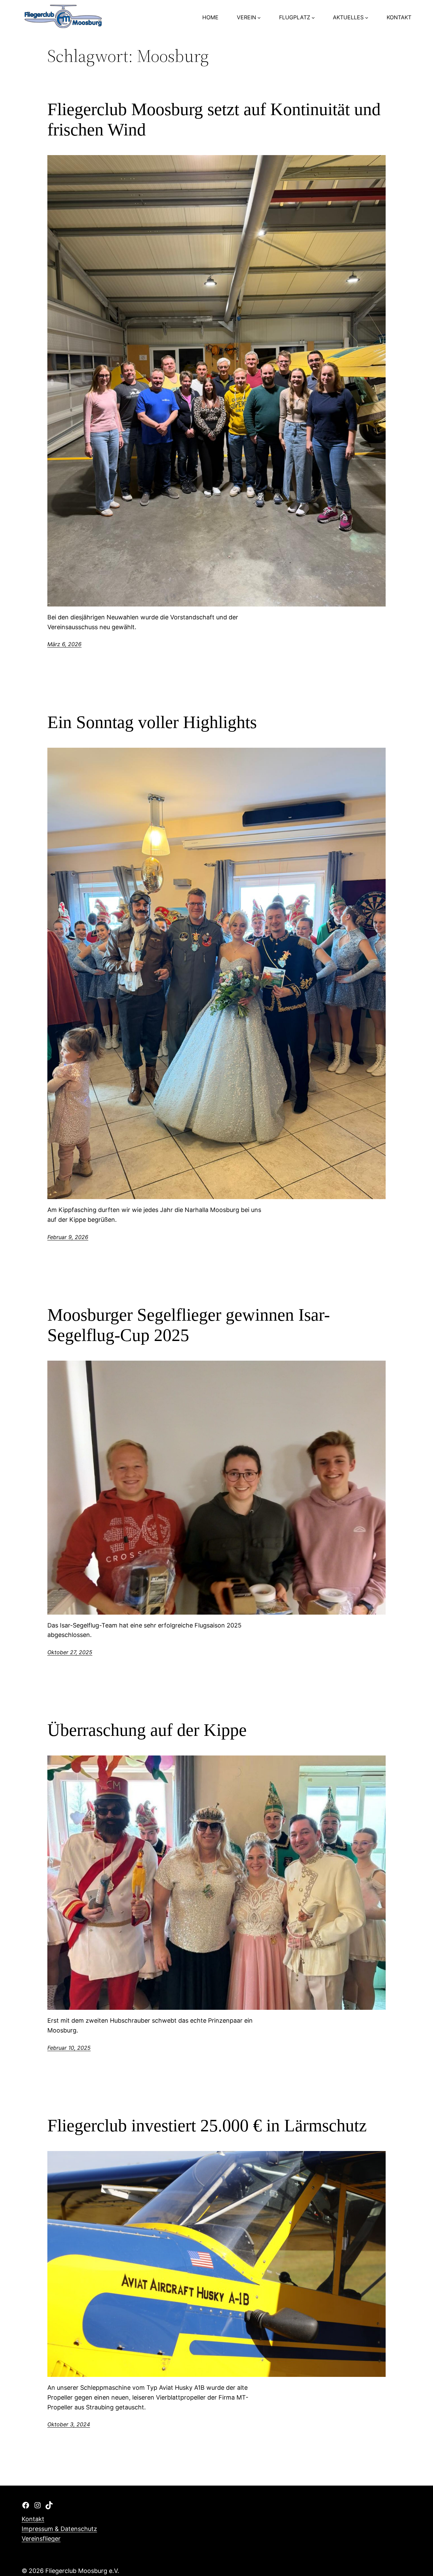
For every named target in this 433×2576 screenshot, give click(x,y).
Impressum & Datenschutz (59, 2529)
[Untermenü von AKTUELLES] (367, 18)
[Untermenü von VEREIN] (259, 18)
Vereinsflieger (41, 2539)
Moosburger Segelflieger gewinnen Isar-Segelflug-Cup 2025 (189, 1325)
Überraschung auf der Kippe (147, 1730)
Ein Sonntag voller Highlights (152, 722)
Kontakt (33, 2519)
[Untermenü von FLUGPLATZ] (313, 18)
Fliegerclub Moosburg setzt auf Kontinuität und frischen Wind (214, 119)
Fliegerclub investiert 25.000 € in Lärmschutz (207, 2125)
